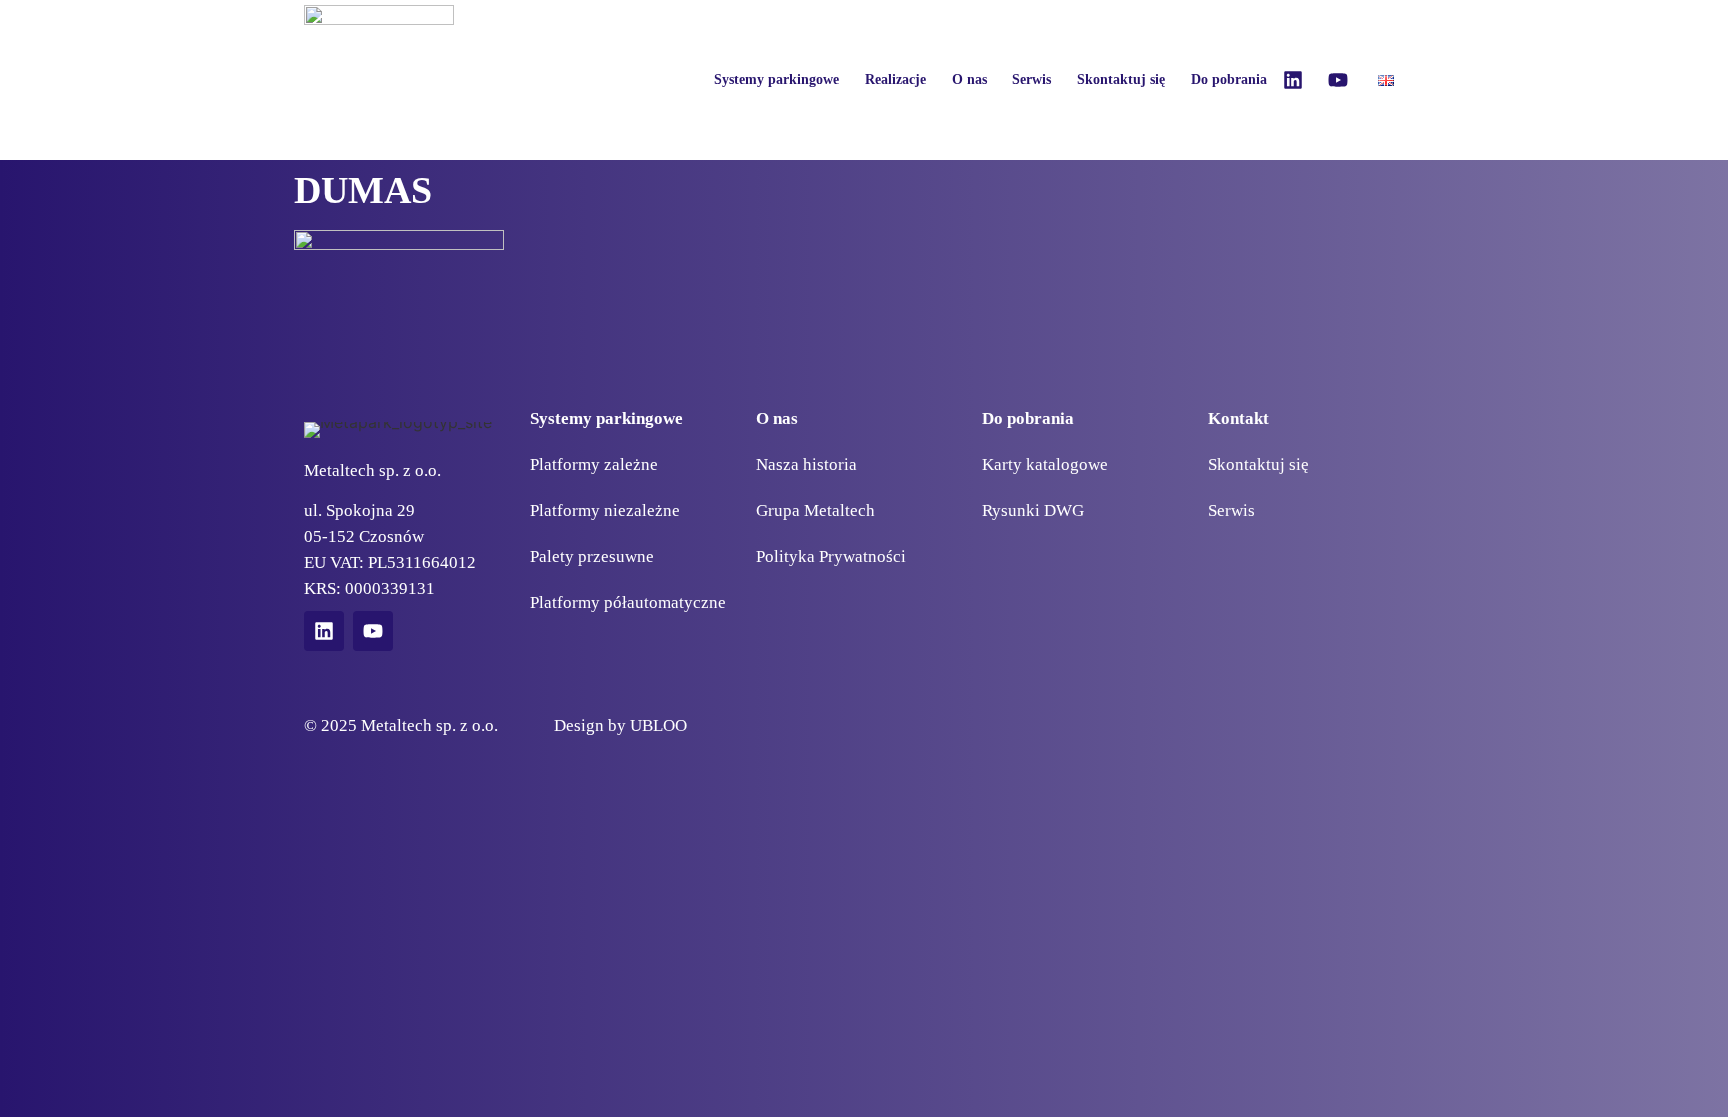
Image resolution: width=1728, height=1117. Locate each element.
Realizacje (895, 79)
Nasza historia (806, 464)
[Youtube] (1338, 80)
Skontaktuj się (1121, 79)
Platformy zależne (594, 464)
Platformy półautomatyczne (628, 602)
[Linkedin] (1293, 80)
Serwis (1031, 79)
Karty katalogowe (1045, 464)
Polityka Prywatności (831, 556)
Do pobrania (1229, 79)
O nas (969, 79)
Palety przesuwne (592, 556)
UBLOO (658, 725)
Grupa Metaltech (815, 510)
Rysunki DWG (1033, 510)
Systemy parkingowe (776, 79)
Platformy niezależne (605, 510)
